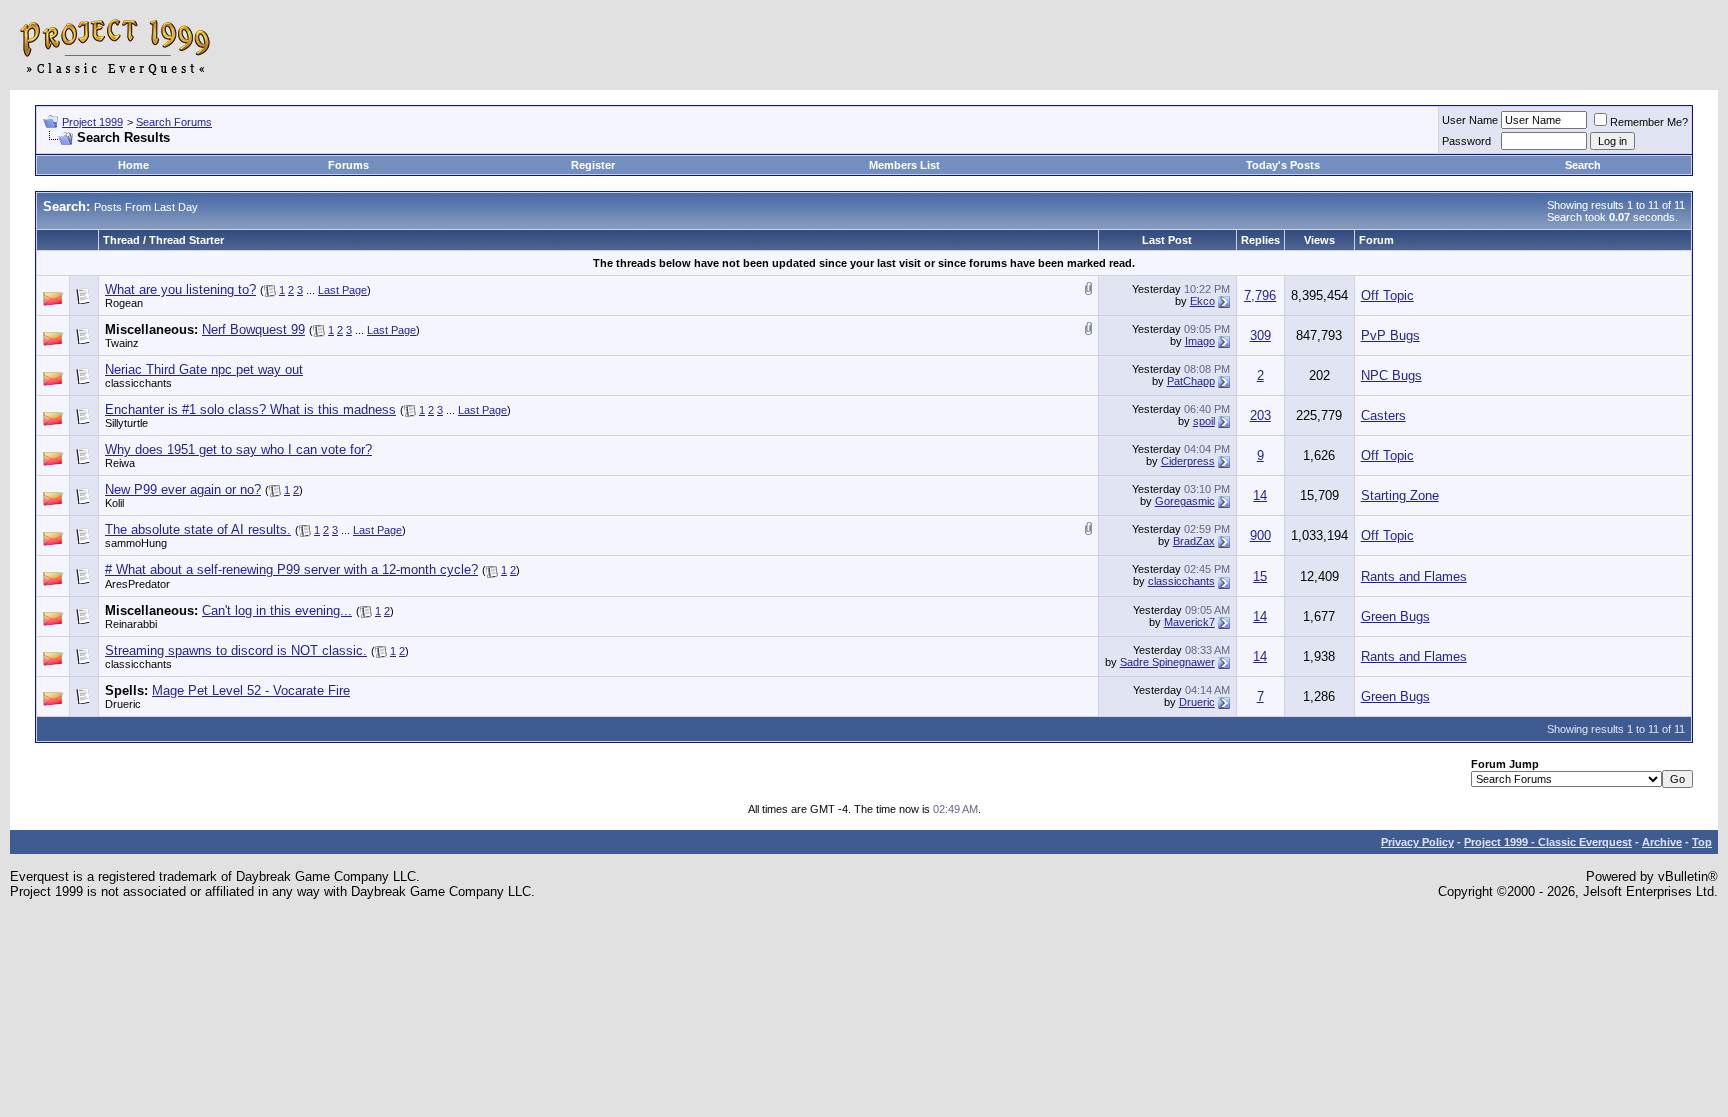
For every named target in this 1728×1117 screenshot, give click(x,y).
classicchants (138, 383)
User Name (1470, 120)
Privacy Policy (1417, 842)
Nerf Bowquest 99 (253, 329)
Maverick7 (1189, 622)
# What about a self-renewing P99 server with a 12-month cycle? (291, 569)
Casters (1383, 415)
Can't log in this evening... (277, 610)
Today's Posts (1283, 165)
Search (1583, 165)
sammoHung (136, 543)
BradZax (1194, 541)
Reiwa (120, 463)
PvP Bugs (1390, 335)
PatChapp (1191, 381)
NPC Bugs (1391, 375)
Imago (1200, 341)
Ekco (1202, 301)
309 (1260, 335)
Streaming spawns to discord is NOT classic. (236, 650)
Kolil (114, 503)
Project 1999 (92, 122)
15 (1260, 576)
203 (1260, 415)
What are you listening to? (180, 289)
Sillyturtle (126, 423)
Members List (904, 165)
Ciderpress (1188, 461)
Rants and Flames (1414, 576)
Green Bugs (1395, 616)
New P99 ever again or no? (183, 489)
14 (1260, 495)
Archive (1662, 842)
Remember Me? (1649, 122)
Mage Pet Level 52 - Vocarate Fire (251, 690)
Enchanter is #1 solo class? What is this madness (250, 409)
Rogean (124, 303)
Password (1466, 141)
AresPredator (137, 584)
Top (1702, 842)
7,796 (1260, 295)
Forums (348, 165)
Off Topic (1387, 295)
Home (133, 165)
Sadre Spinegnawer (1167, 662)
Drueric (123, 704)
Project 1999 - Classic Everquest (1548, 842)
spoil (1204, 421)
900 (1260, 535)
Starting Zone (1400, 495)
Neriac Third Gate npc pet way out (204, 369)
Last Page (342, 290)
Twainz (122, 343)
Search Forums (174, 122)
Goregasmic (1185, 501)
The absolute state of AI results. (198, 529)
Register (593, 165)
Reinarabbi (131, 624)
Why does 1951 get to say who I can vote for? (238, 449)
